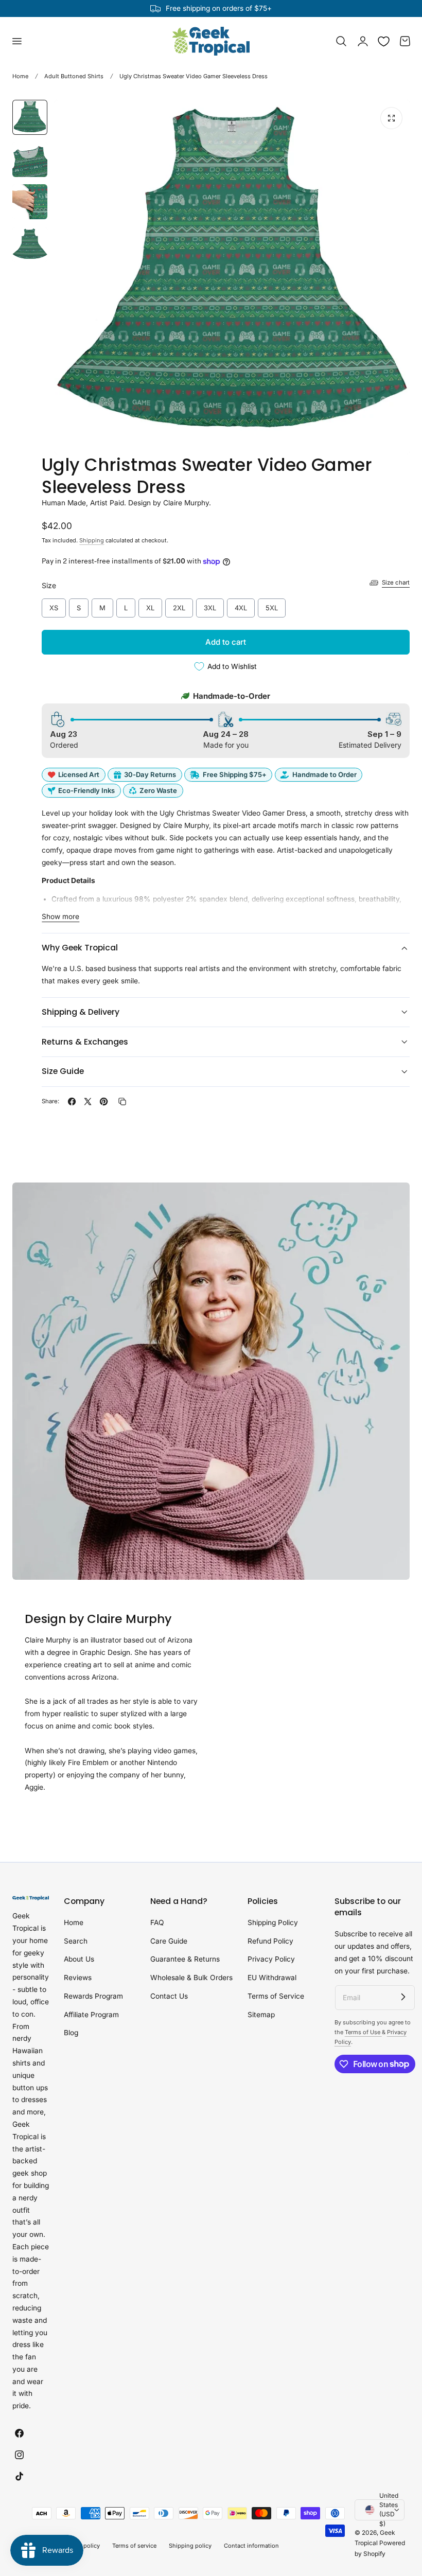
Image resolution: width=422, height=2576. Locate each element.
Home (20, 76)
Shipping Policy (273, 1922)
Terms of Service (276, 1996)
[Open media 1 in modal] (391, 118)
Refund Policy (270, 1941)
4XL (241, 605)
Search (76, 1941)
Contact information (251, 2546)
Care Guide (169, 1941)
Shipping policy (190, 2546)
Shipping (92, 540)
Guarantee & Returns (185, 1960)
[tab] (30, 117)
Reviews (78, 1978)
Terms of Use (363, 2032)
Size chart (396, 583)
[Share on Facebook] (72, 1101)
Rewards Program (93, 1996)
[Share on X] (88, 1101)
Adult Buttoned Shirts (74, 76)
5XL (272, 605)
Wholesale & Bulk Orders (191, 1978)
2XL (179, 605)
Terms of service (134, 2546)
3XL (210, 605)
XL (150, 605)
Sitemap (261, 2015)
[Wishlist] (384, 41)
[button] (16, 41)
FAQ (157, 1922)
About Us (79, 1960)
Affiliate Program (91, 2015)
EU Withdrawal (272, 1978)
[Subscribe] (403, 1997)
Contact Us (169, 1996)
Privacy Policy (271, 1960)
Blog (71, 2033)
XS (54, 605)
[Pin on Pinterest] (104, 1101)
